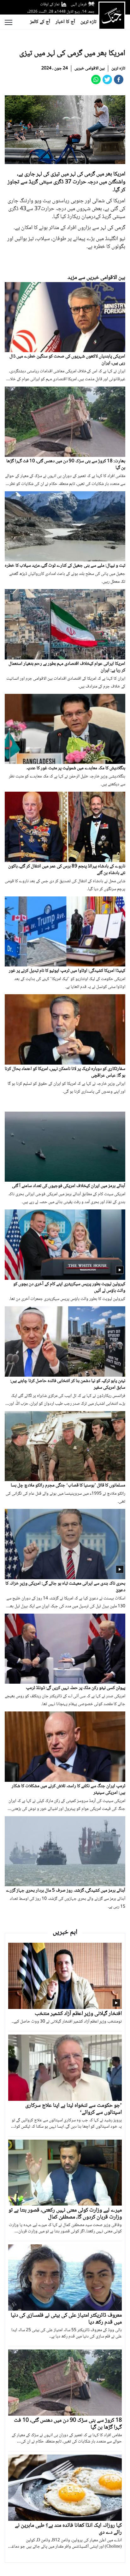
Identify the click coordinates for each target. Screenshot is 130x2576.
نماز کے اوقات (50, 4)
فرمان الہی (79, 4)
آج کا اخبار (65, 22)
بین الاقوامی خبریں (90, 68)
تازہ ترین (88, 22)
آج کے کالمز (40, 22)
